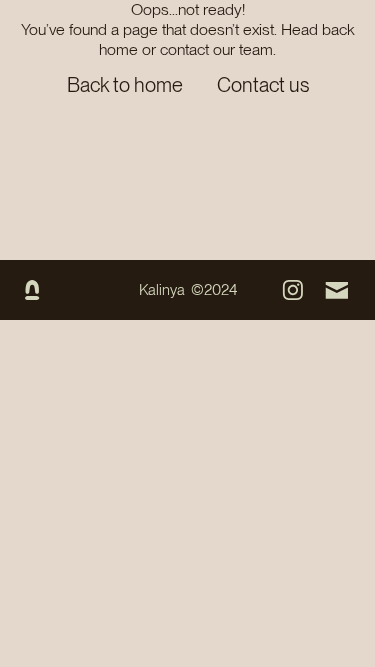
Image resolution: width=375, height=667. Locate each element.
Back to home (125, 85)
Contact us (263, 85)
